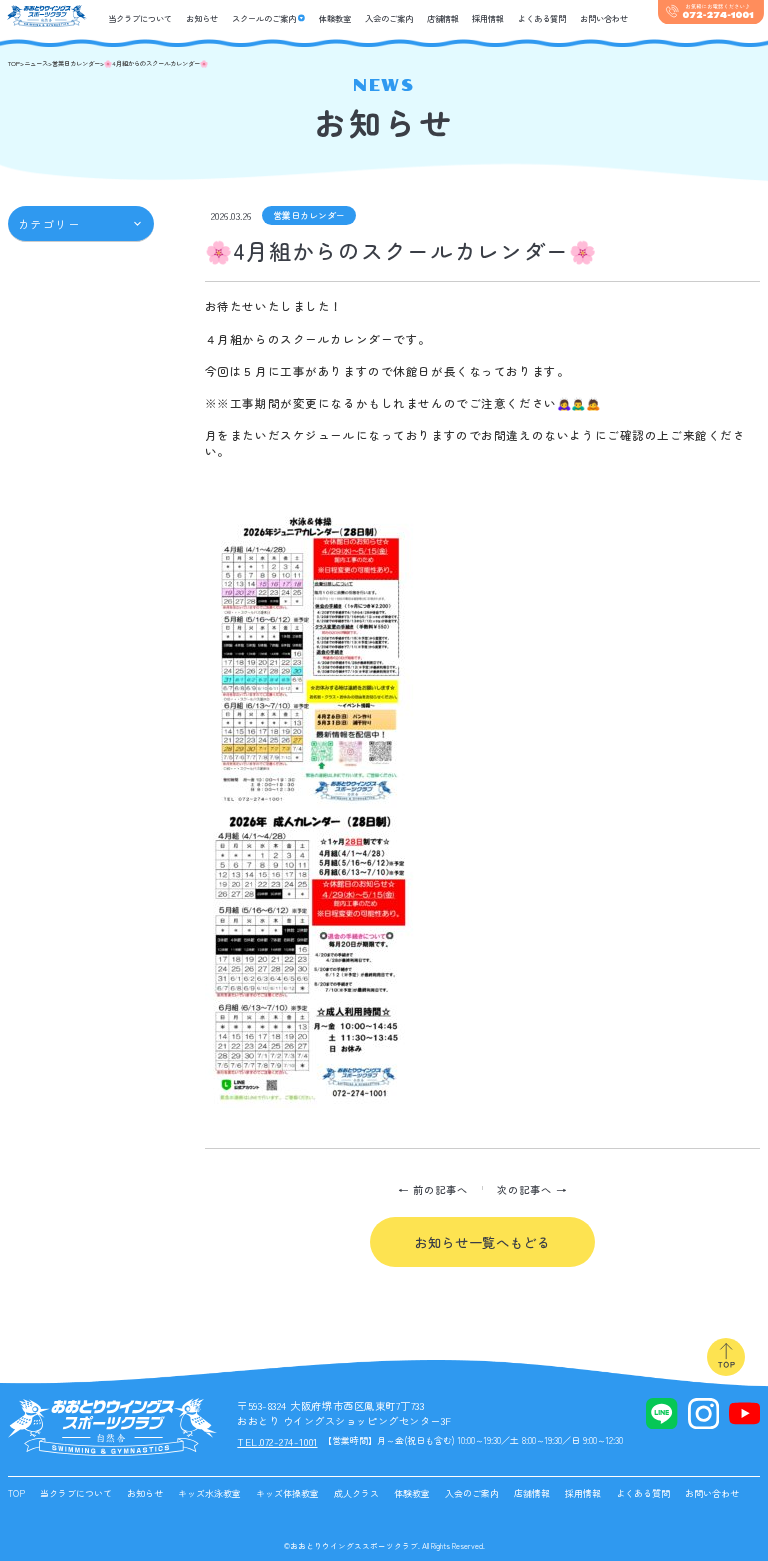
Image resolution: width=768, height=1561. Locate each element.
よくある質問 (542, 18)
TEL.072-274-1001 (277, 1441)
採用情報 (488, 18)
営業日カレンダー (309, 215)
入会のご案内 (389, 18)
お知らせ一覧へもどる (482, 1242)
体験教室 (335, 18)
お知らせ (202, 18)
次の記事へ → (532, 1189)
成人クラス (356, 1493)
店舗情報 (443, 18)
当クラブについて (140, 18)
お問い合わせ (604, 18)
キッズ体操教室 (287, 1493)
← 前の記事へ (433, 1189)
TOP (16, 1493)
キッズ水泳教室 (209, 1493)
